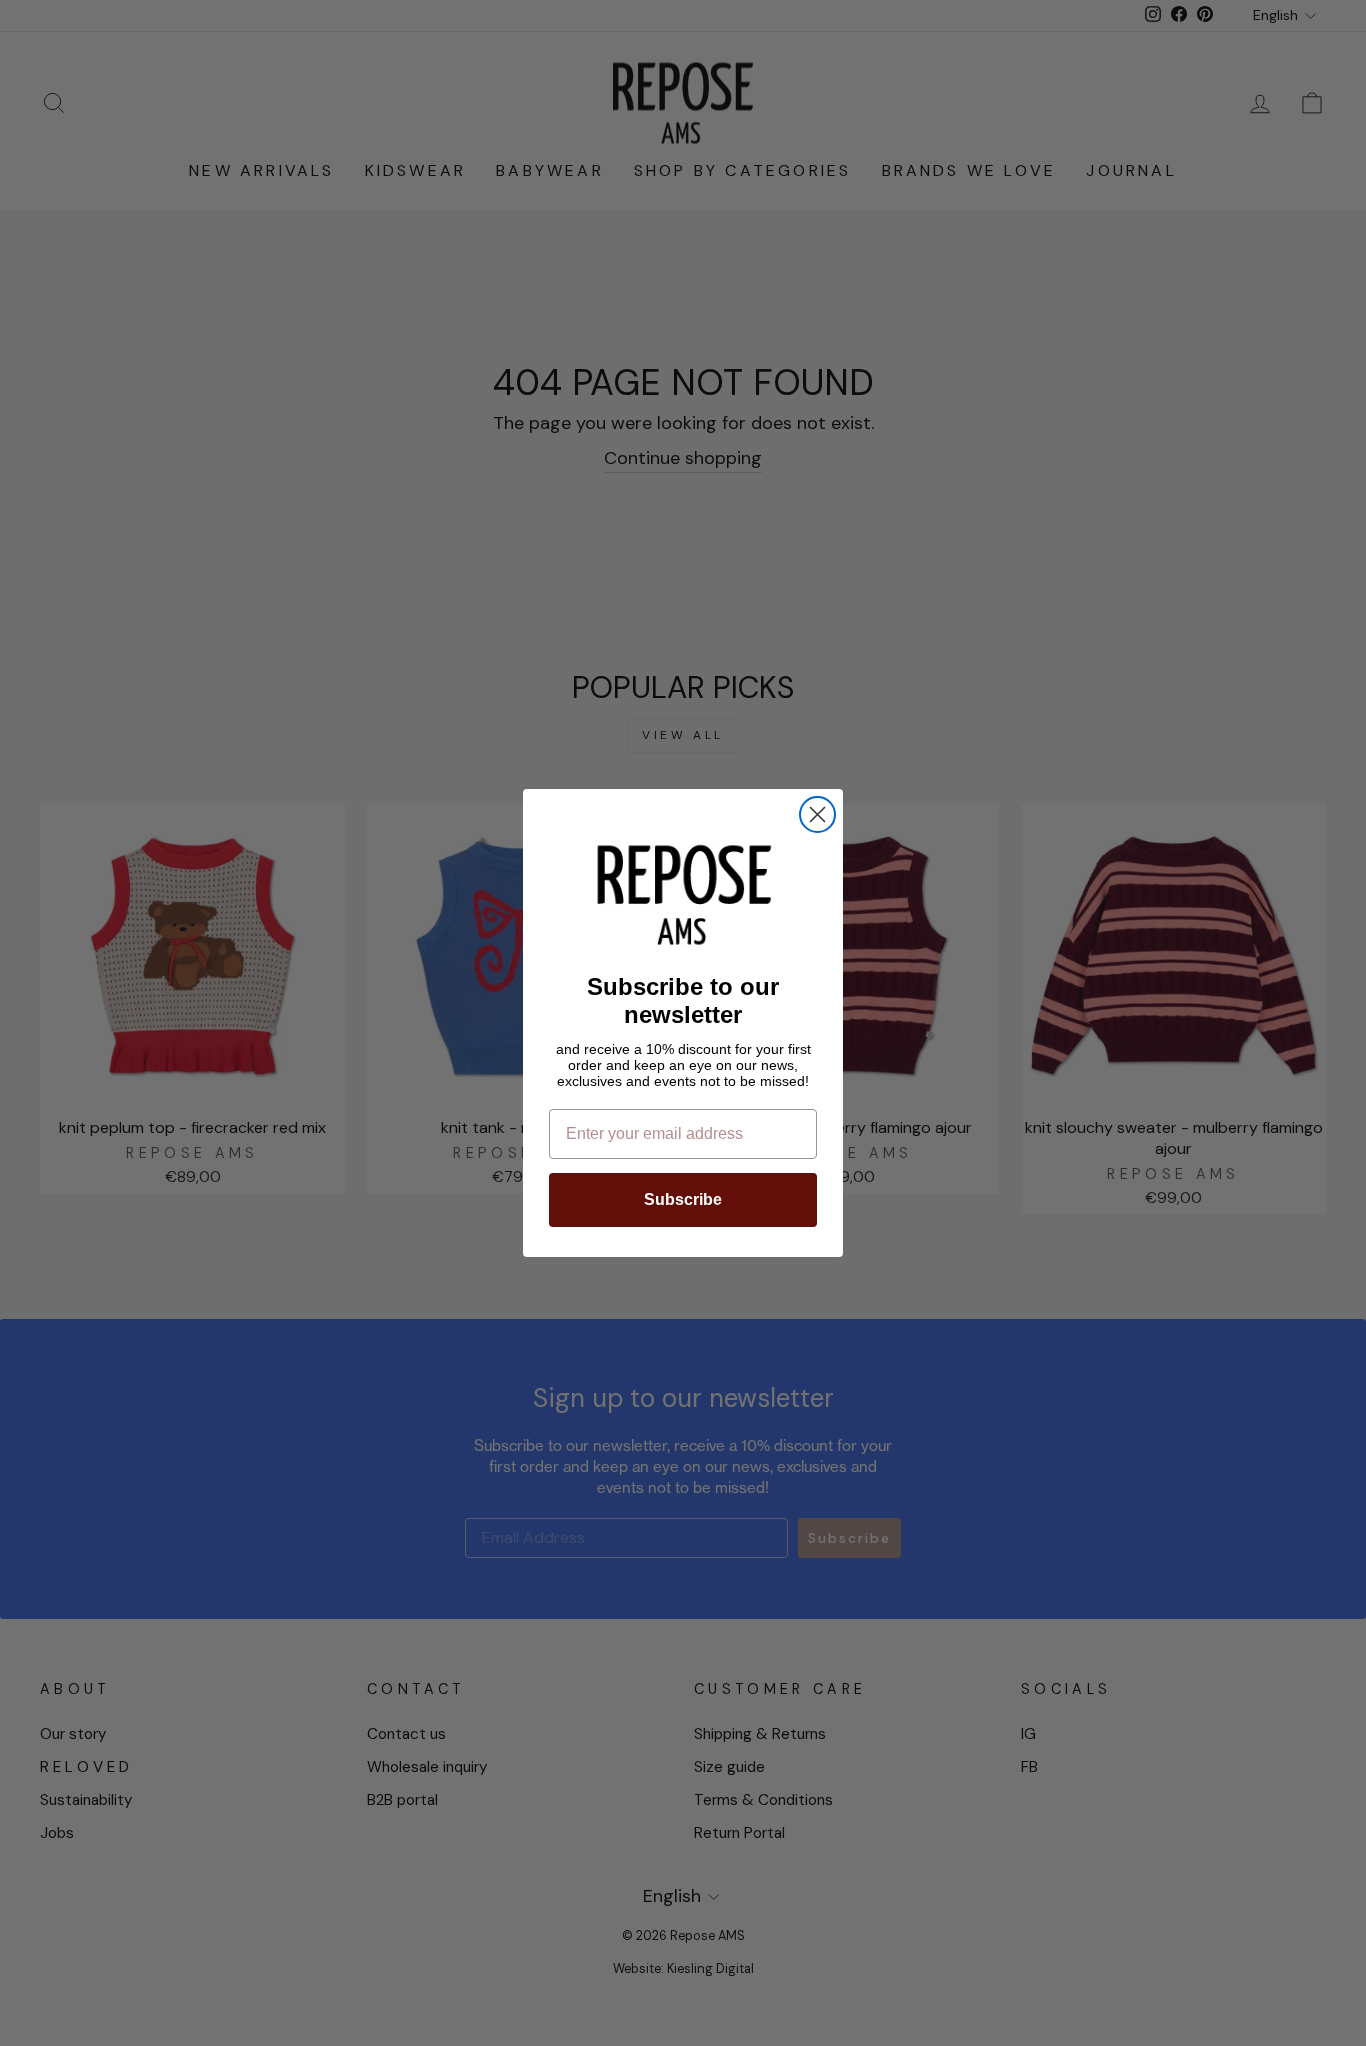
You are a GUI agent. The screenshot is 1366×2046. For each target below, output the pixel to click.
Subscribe (683, 1199)
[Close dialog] (817, 814)
